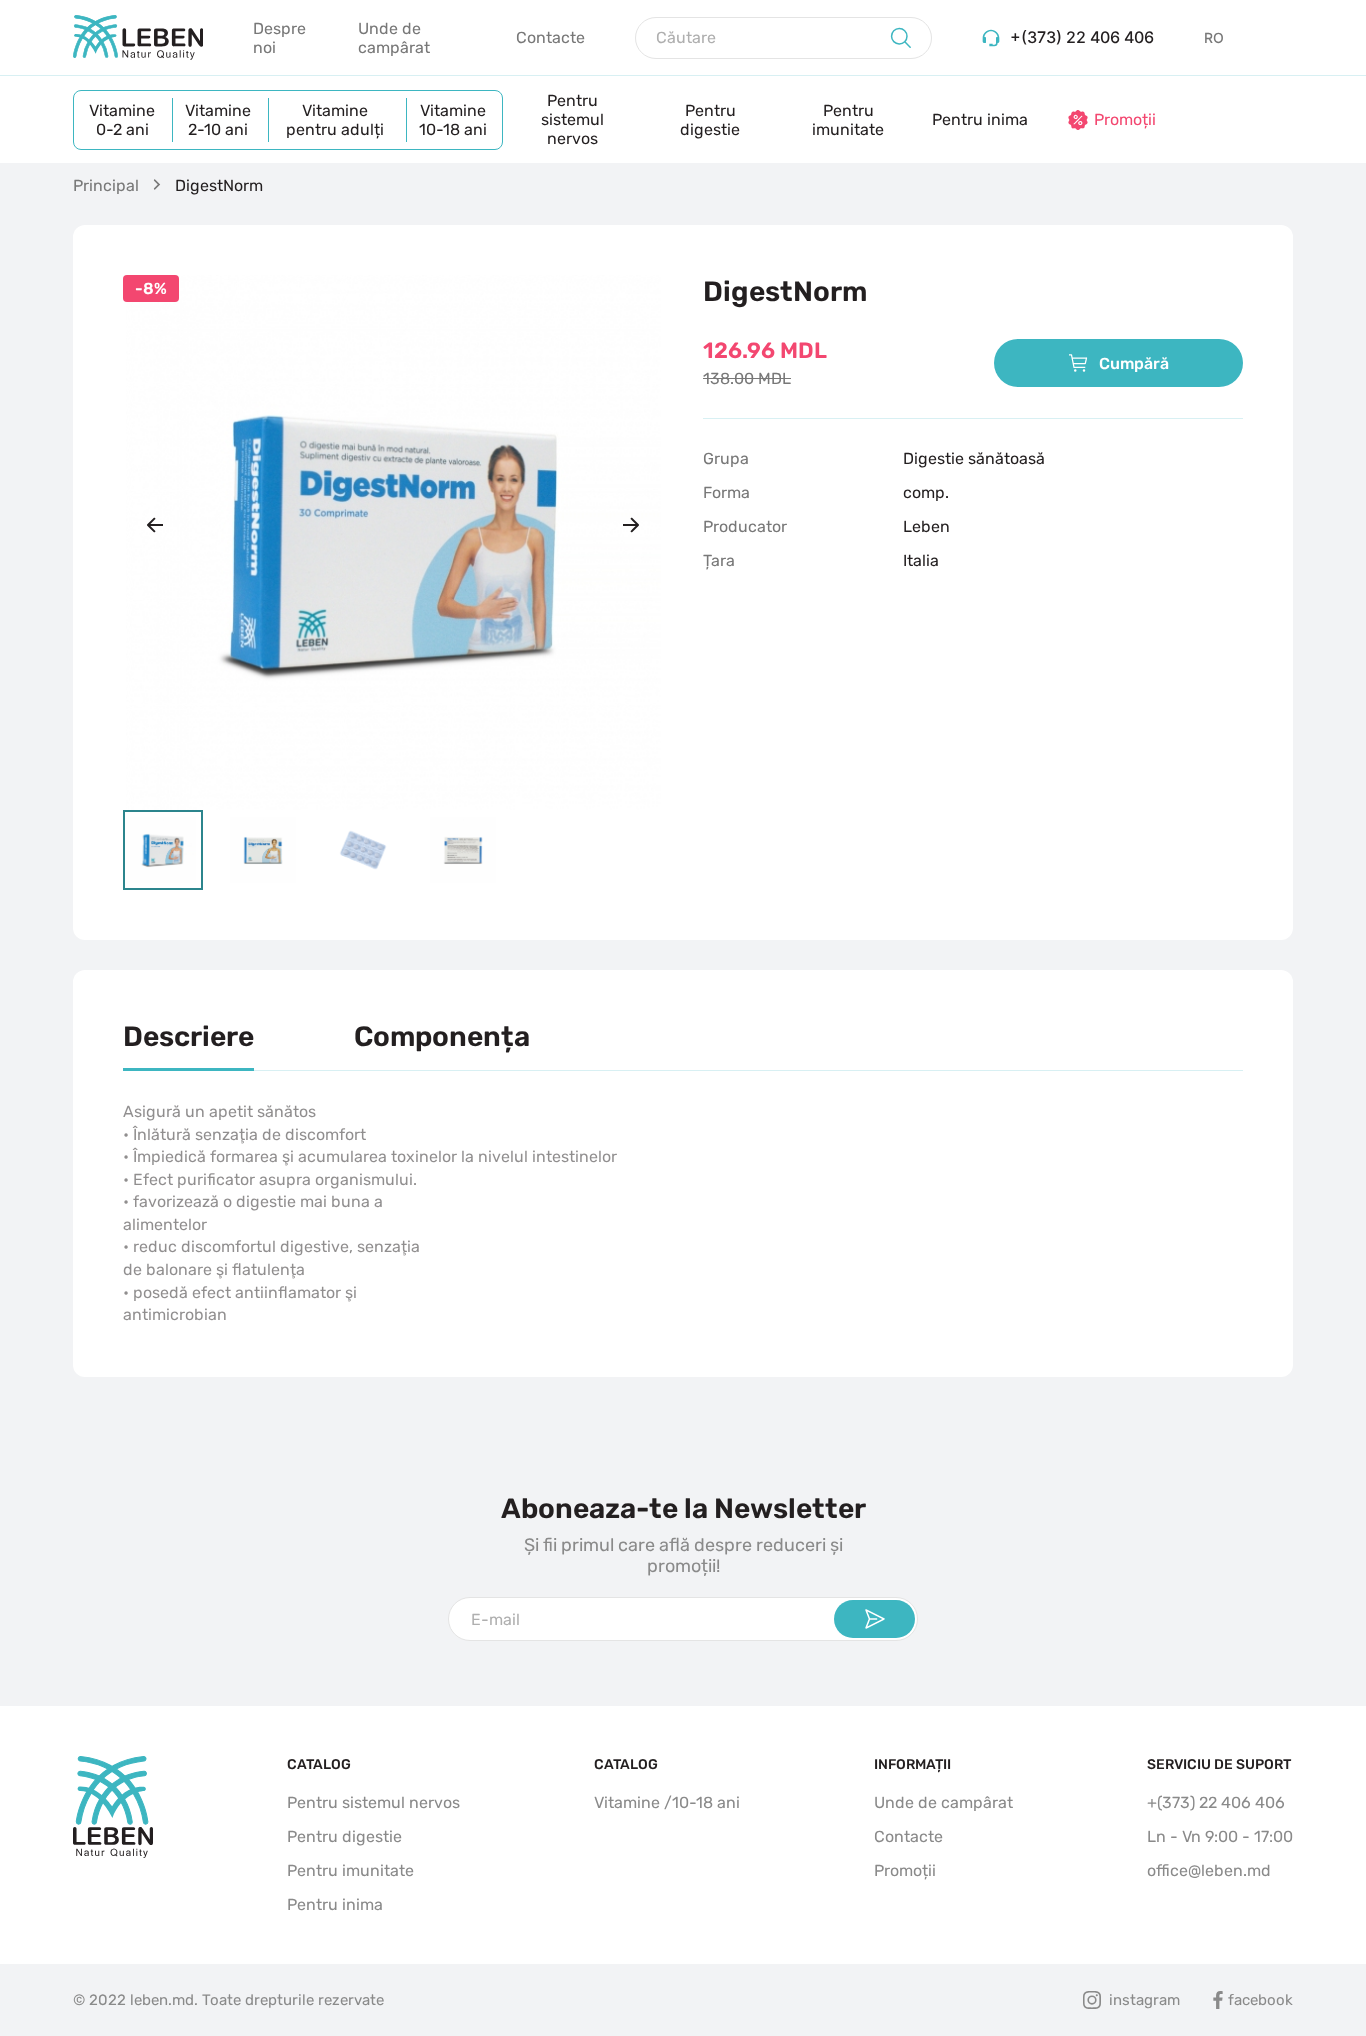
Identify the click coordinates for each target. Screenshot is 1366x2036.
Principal (106, 185)
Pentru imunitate (848, 120)
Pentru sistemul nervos (572, 119)
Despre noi (279, 38)
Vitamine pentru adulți (335, 120)
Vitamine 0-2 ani (122, 120)
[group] (393, 542)
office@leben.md (1209, 1870)
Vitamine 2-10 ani (218, 120)
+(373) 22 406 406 (1216, 1802)
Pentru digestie (710, 120)
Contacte (550, 37)
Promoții (905, 1870)
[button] (155, 525)
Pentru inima (980, 119)
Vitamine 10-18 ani (453, 120)
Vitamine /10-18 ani (667, 1802)
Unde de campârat (394, 38)
